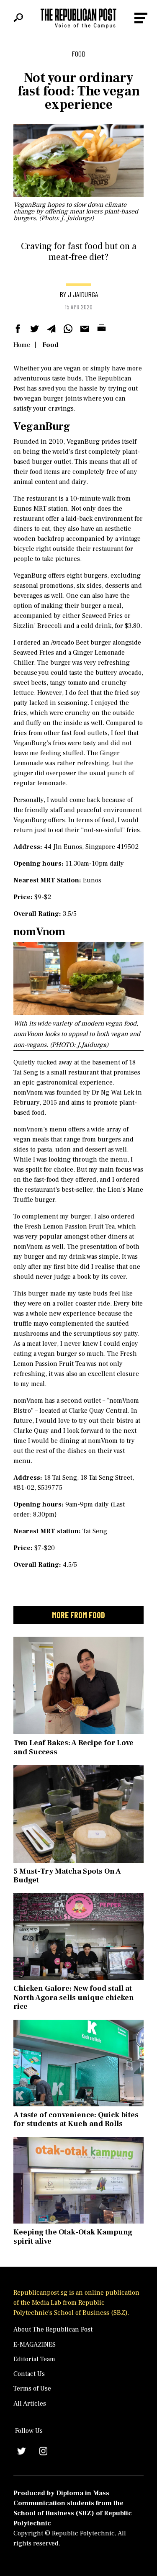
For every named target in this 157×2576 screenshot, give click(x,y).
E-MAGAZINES (35, 2345)
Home (22, 345)
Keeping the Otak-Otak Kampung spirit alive (73, 2237)
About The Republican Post (53, 2329)
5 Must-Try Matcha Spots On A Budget (67, 1876)
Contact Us (29, 2374)
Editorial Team (34, 2359)
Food (50, 345)
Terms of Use (32, 2388)
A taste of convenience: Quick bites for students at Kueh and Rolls (76, 2120)
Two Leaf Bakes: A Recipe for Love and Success (73, 1747)
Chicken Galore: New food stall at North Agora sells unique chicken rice (74, 1998)
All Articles (30, 2404)
